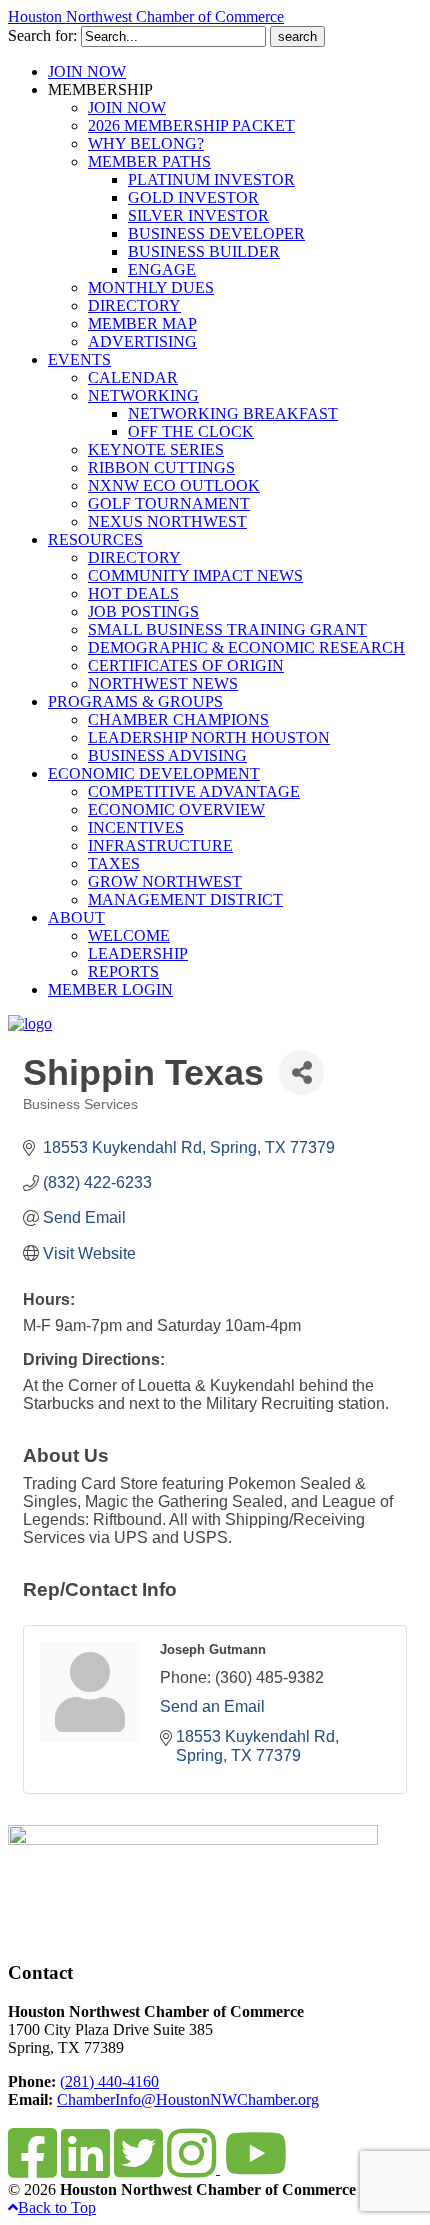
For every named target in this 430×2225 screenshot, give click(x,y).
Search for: (42, 35)
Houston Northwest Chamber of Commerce (146, 16)
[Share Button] (301, 1072)
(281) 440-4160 (109, 2081)
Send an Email (212, 1706)
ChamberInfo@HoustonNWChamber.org (188, 2099)
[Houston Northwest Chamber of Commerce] (30, 1023)
